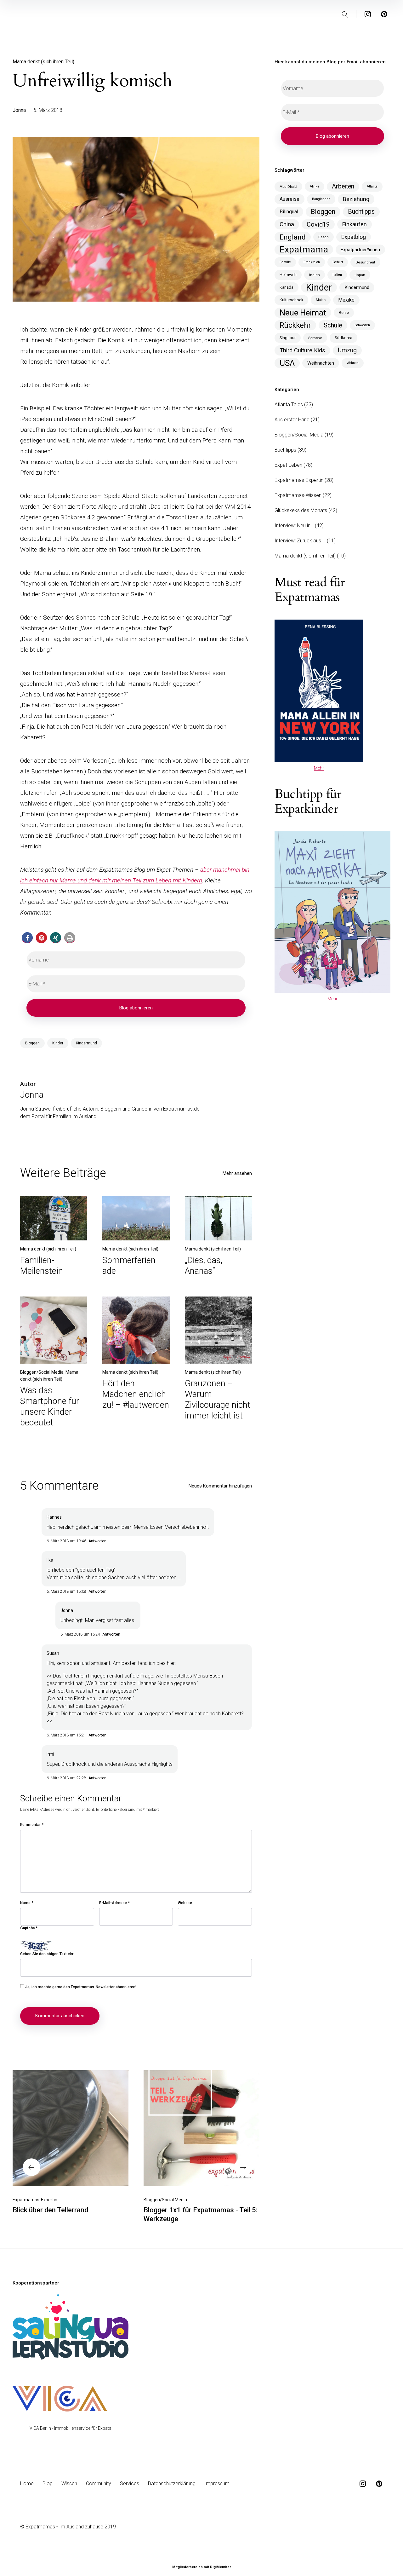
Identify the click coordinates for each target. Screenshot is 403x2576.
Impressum (217, 2484)
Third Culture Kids (302, 350)
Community (99, 2484)
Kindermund (86, 1043)
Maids (321, 300)
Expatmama (304, 250)
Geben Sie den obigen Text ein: (47, 1954)
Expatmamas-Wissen (298, 495)
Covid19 (318, 224)
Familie (285, 262)
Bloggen (32, 1043)
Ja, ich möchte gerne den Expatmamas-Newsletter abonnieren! (80, 1987)
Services (130, 2484)
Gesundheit (365, 262)
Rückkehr (295, 325)
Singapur (288, 338)
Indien (315, 275)
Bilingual (289, 212)
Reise (344, 312)
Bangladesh (321, 199)
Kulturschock (291, 300)
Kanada (287, 287)
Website (185, 1903)
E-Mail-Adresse (114, 1903)
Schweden (362, 325)
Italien (337, 275)
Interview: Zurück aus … (300, 541)
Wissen (69, 2484)
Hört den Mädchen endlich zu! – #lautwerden (136, 1394)
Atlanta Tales (289, 404)
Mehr (319, 768)
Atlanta (372, 186)
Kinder (58, 1043)
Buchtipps (361, 212)
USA (287, 363)
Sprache (315, 338)
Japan (360, 275)
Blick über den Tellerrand (50, 2210)
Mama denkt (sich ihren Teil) (43, 62)
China (287, 224)
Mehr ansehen (237, 1173)
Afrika (315, 186)
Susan (53, 1653)
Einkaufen (355, 224)
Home (27, 2484)
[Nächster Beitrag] (201, 2128)
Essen (324, 237)
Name (27, 1903)
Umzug (347, 350)
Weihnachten (321, 363)
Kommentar (32, 1825)
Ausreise (289, 199)
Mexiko (346, 300)
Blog (48, 2484)
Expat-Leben (288, 465)
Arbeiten (343, 186)
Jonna (19, 110)
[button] (27, 938)
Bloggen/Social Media (42, 1372)
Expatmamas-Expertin (35, 2200)
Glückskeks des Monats (301, 510)
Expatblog (354, 237)
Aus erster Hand (292, 420)
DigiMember (220, 2567)
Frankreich (312, 262)
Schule (333, 325)
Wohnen (353, 363)
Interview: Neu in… (294, 526)
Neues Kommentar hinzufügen (220, 1486)
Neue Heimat (303, 313)
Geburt (338, 262)
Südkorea (343, 338)
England (293, 237)
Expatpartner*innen (360, 250)
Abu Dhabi (288, 187)
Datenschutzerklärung (172, 2484)
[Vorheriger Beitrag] (71, 2128)
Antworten (97, 1541)
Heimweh (288, 275)
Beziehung (356, 199)
